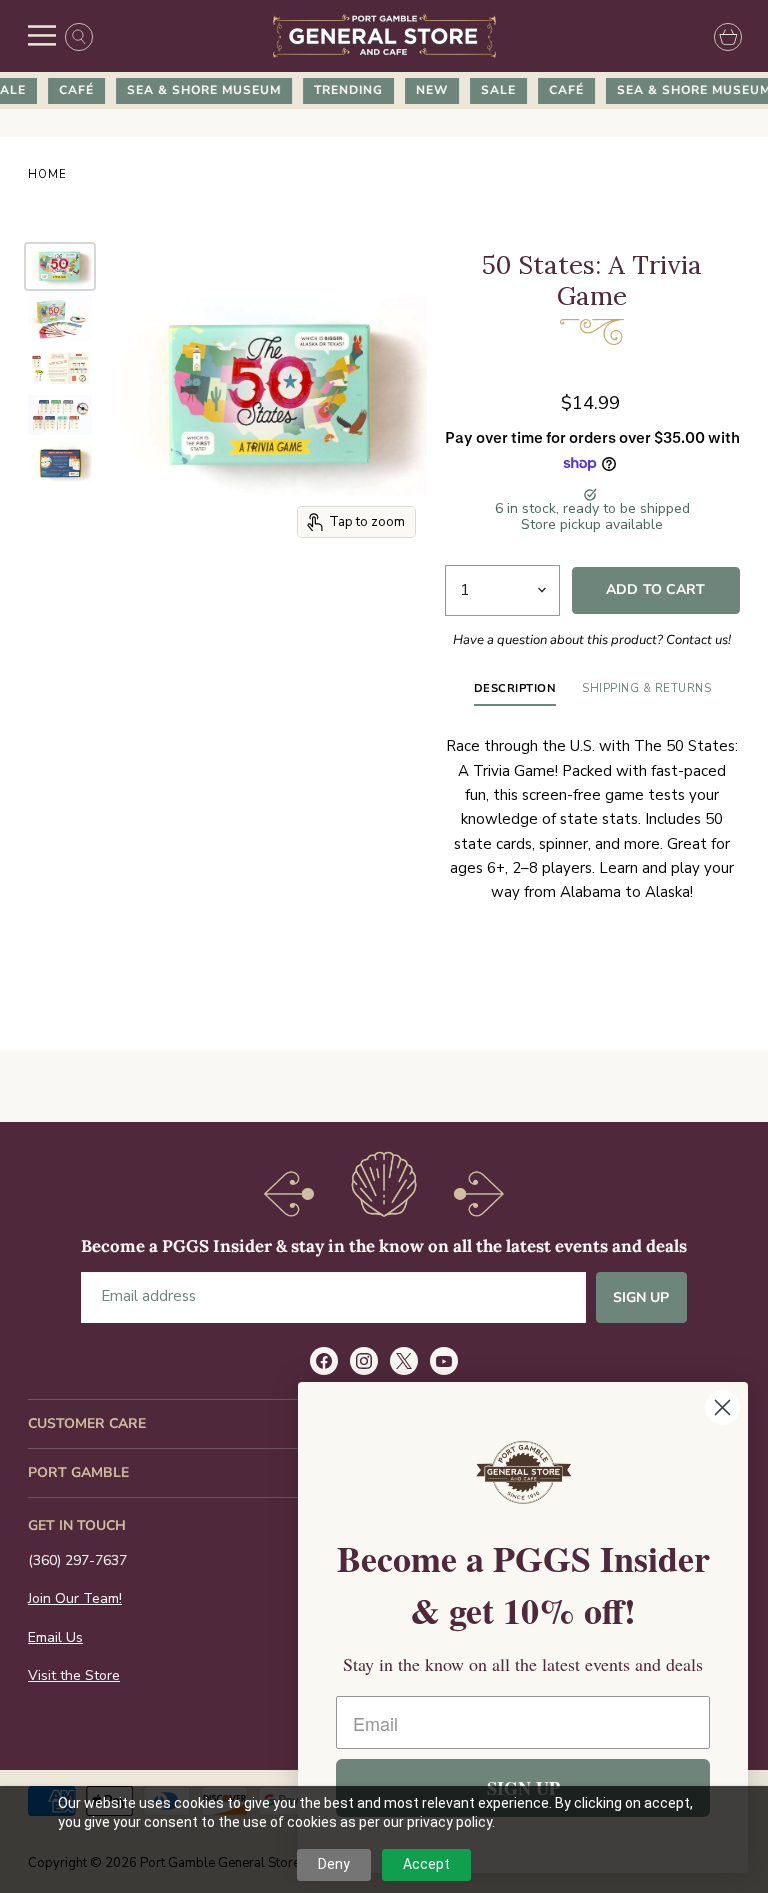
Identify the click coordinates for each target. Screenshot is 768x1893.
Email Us (55, 1637)
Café (66, 90)
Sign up (641, 1297)
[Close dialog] (722, 1407)
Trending (338, 90)
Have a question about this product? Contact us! (592, 640)
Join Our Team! (75, 1598)
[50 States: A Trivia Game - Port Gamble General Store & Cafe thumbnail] (60, 266)
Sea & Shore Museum (194, 90)
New (422, 90)
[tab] (515, 693)
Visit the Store (74, 1675)
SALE (488, 90)
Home (47, 175)
